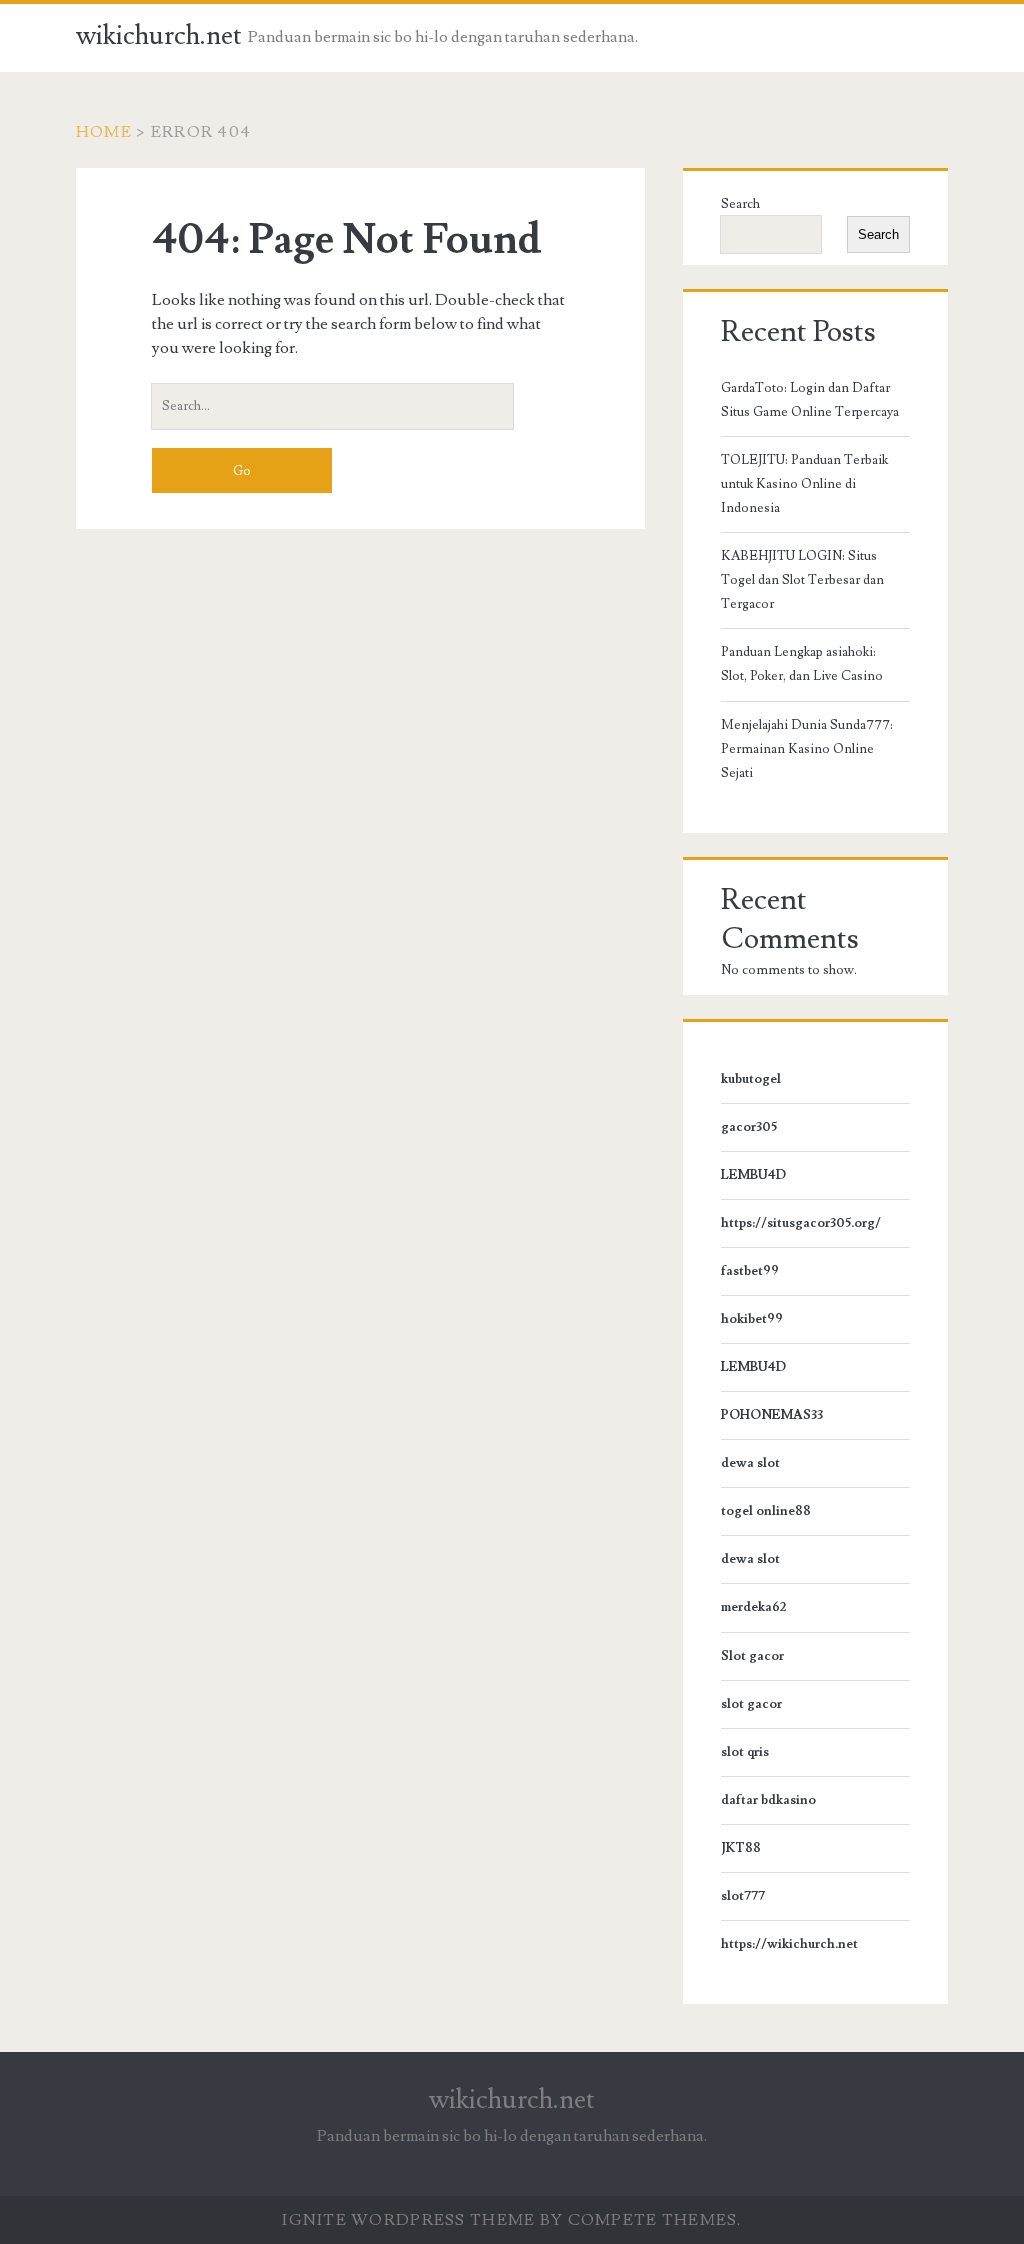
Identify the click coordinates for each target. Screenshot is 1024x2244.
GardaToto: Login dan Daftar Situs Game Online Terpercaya (810, 400)
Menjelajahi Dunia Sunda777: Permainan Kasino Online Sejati (807, 749)
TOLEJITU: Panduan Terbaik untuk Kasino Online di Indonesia (804, 484)
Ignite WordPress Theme (408, 2220)
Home (104, 132)
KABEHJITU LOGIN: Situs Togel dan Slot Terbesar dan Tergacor (802, 580)
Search (740, 204)
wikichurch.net (159, 36)
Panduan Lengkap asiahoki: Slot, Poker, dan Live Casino (802, 664)
